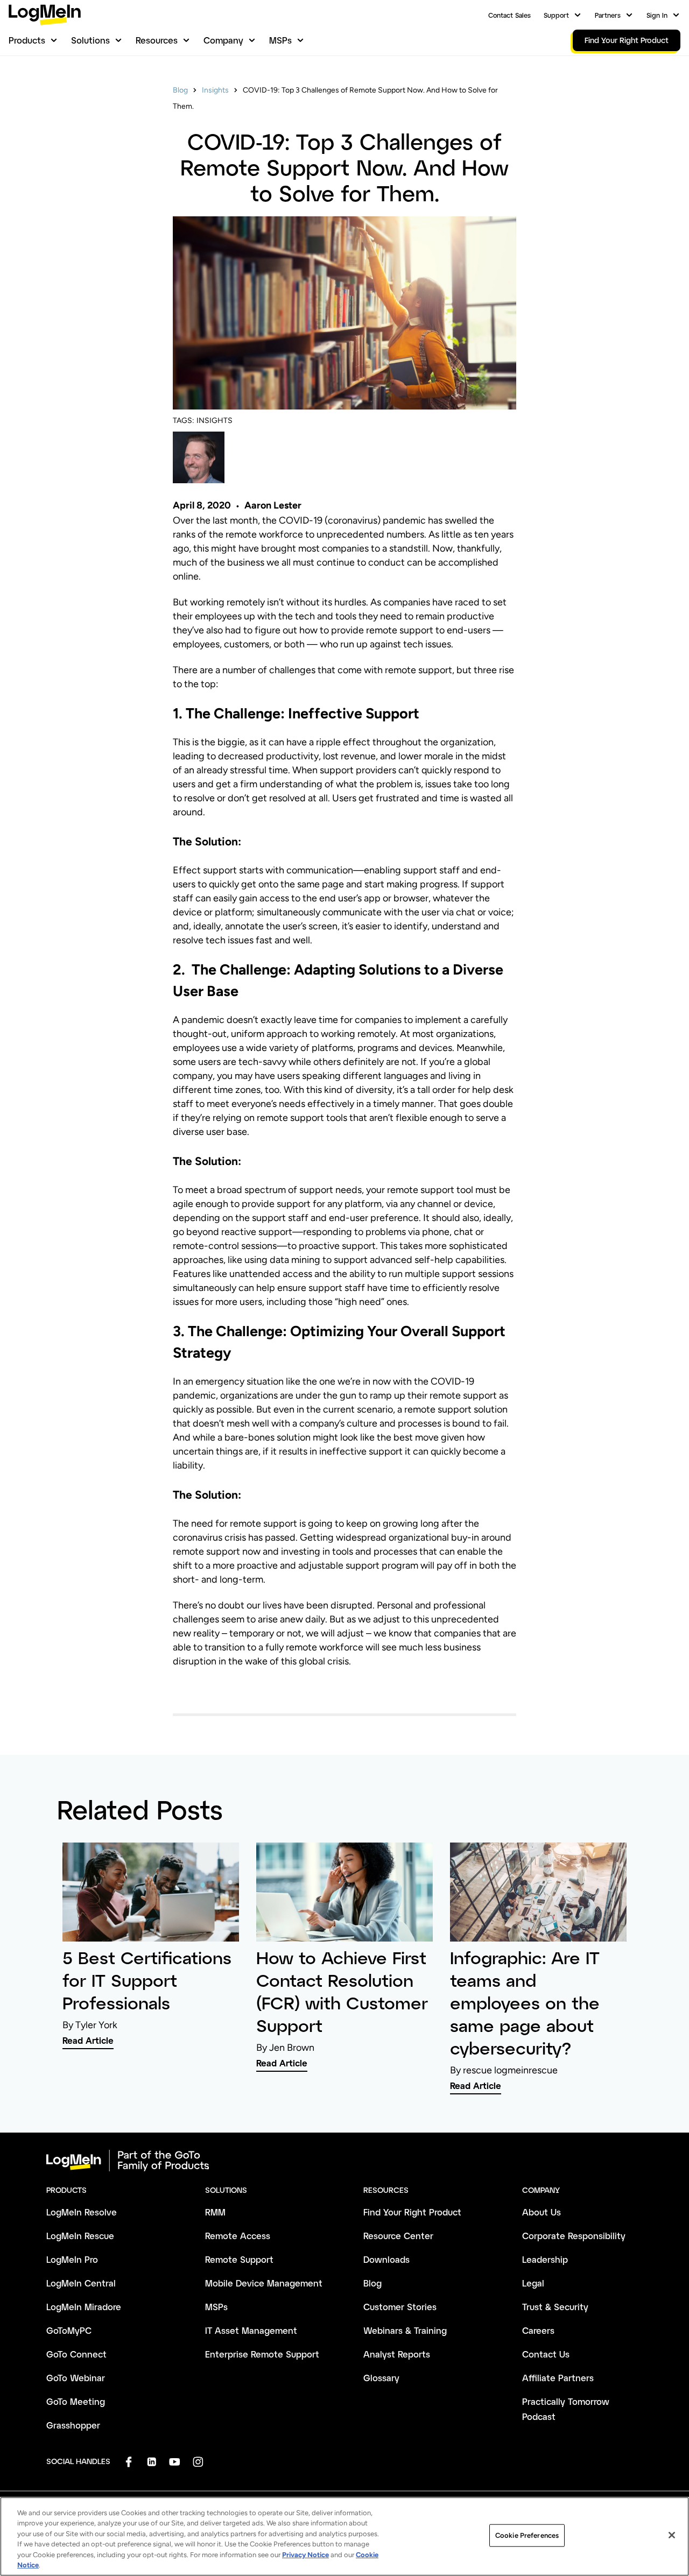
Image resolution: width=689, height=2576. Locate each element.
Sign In (657, 15)
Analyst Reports (397, 2354)
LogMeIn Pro (72, 2259)
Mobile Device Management (264, 2283)
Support (556, 15)
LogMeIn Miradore (84, 2307)
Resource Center (398, 2236)
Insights (215, 90)
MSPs (280, 40)
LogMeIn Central (81, 2283)
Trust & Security (555, 2307)
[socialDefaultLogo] (128, 2462)
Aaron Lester (273, 505)
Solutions (90, 40)
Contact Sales (509, 15)
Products (27, 40)
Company (223, 40)
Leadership (545, 2259)
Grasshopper (73, 2425)
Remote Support (239, 2259)
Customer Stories (400, 2307)
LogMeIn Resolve (82, 2212)
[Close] (672, 2535)
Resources (157, 40)
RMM (215, 2212)
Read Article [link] (88, 2040)
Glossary (381, 2378)
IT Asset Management (251, 2330)
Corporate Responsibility (574, 2236)
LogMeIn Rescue (80, 2236)
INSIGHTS (215, 421)
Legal (533, 2283)
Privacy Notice (305, 2555)
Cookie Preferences (527, 2535)
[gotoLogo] (45, 15)
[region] (344, 2536)
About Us (542, 2212)
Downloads (386, 2259)
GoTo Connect (76, 2354)
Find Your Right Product (412, 2212)
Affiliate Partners (558, 2378)
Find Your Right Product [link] (627, 40)
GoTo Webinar (76, 2378)
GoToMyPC (69, 2330)
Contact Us (546, 2354)
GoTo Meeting (76, 2401)
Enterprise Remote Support (262, 2354)
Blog (180, 90)
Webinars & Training (405, 2330)
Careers (538, 2330)
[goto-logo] (344, 2161)
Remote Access (238, 2236)
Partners (608, 15)
